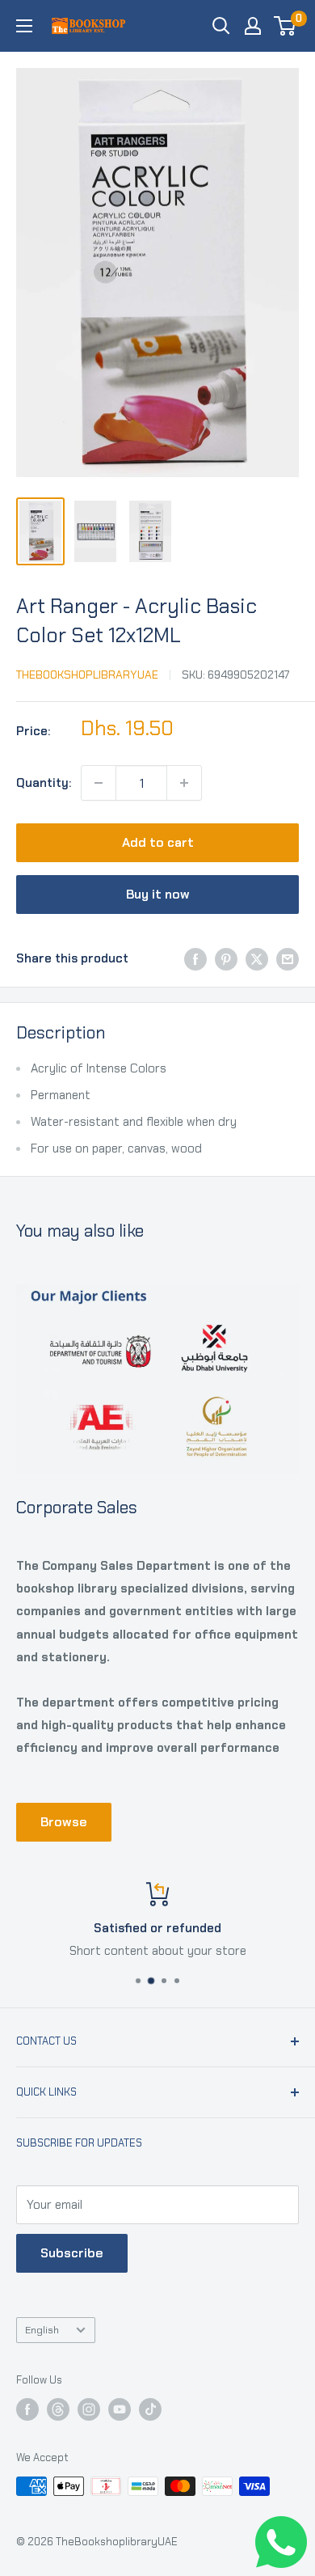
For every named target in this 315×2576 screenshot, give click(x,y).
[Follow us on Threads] (58, 2409)
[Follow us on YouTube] (120, 2409)
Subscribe (72, 2253)
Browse (64, 1822)
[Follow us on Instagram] (89, 2409)
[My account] (253, 26)
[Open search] (221, 26)
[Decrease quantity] (99, 783)
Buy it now (158, 894)
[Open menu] (24, 26)
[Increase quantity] (184, 783)
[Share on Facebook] (195, 958)
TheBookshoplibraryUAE (87, 675)
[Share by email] (288, 958)
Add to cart (158, 842)
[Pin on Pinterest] (226, 958)
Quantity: (44, 783)
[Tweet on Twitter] (257, 958)
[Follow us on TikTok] (150, 2409)
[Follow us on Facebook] (27, 2409)
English (42, 2330)
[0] (286, 26)
